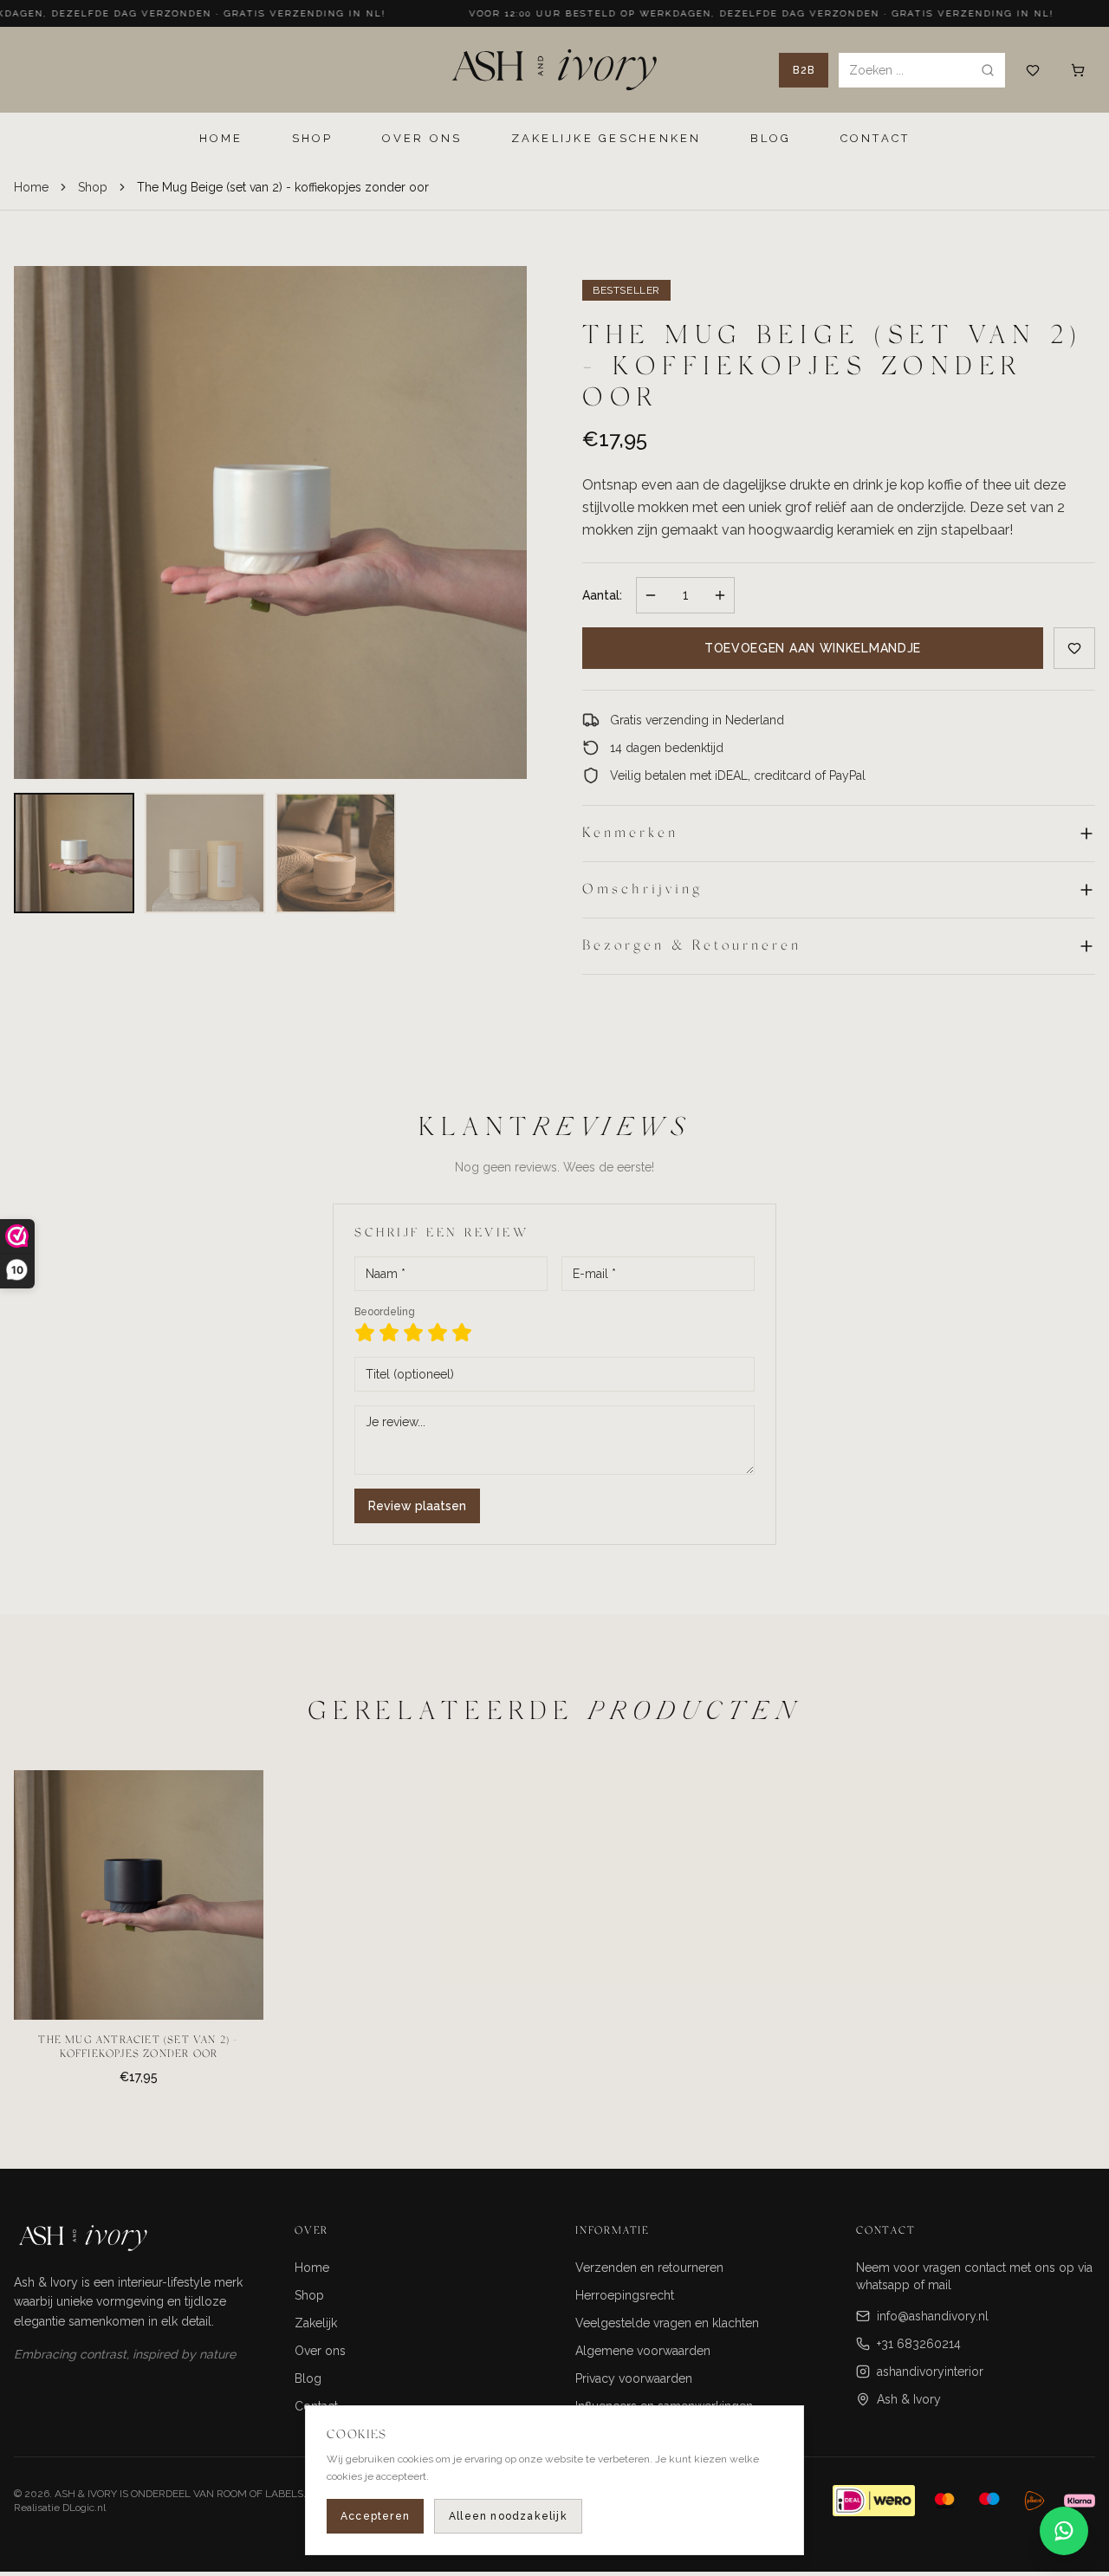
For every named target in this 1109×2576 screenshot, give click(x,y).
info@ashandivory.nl (933, 2316)
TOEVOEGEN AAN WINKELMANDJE (813, 648)
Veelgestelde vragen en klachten (667, 2323)
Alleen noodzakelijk (508, 2516)
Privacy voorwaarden (634, 2378)
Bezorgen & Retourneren (692, 946)
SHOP (313, 138)
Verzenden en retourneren (649, 2268)
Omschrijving (642, 890)
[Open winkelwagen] (1078, 70)
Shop (93, 187)
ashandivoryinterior (930, 2372)
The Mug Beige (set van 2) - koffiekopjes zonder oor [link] (283, 187)
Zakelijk (316, 2323)
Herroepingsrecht (625, 2295)
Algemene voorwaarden (643, 2351)
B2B (804, 70)
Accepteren (375, 2516)
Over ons (320, 2351)
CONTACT (876, 138)
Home (31, 187)
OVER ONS (422, 138)
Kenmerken (630, 834)
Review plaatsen (417, 1506)
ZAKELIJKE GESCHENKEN (606, 138)
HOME (221, 138)
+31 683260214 (919, 2344)
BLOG (771, 138)
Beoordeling (385, 1312)
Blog (308, 2378)
